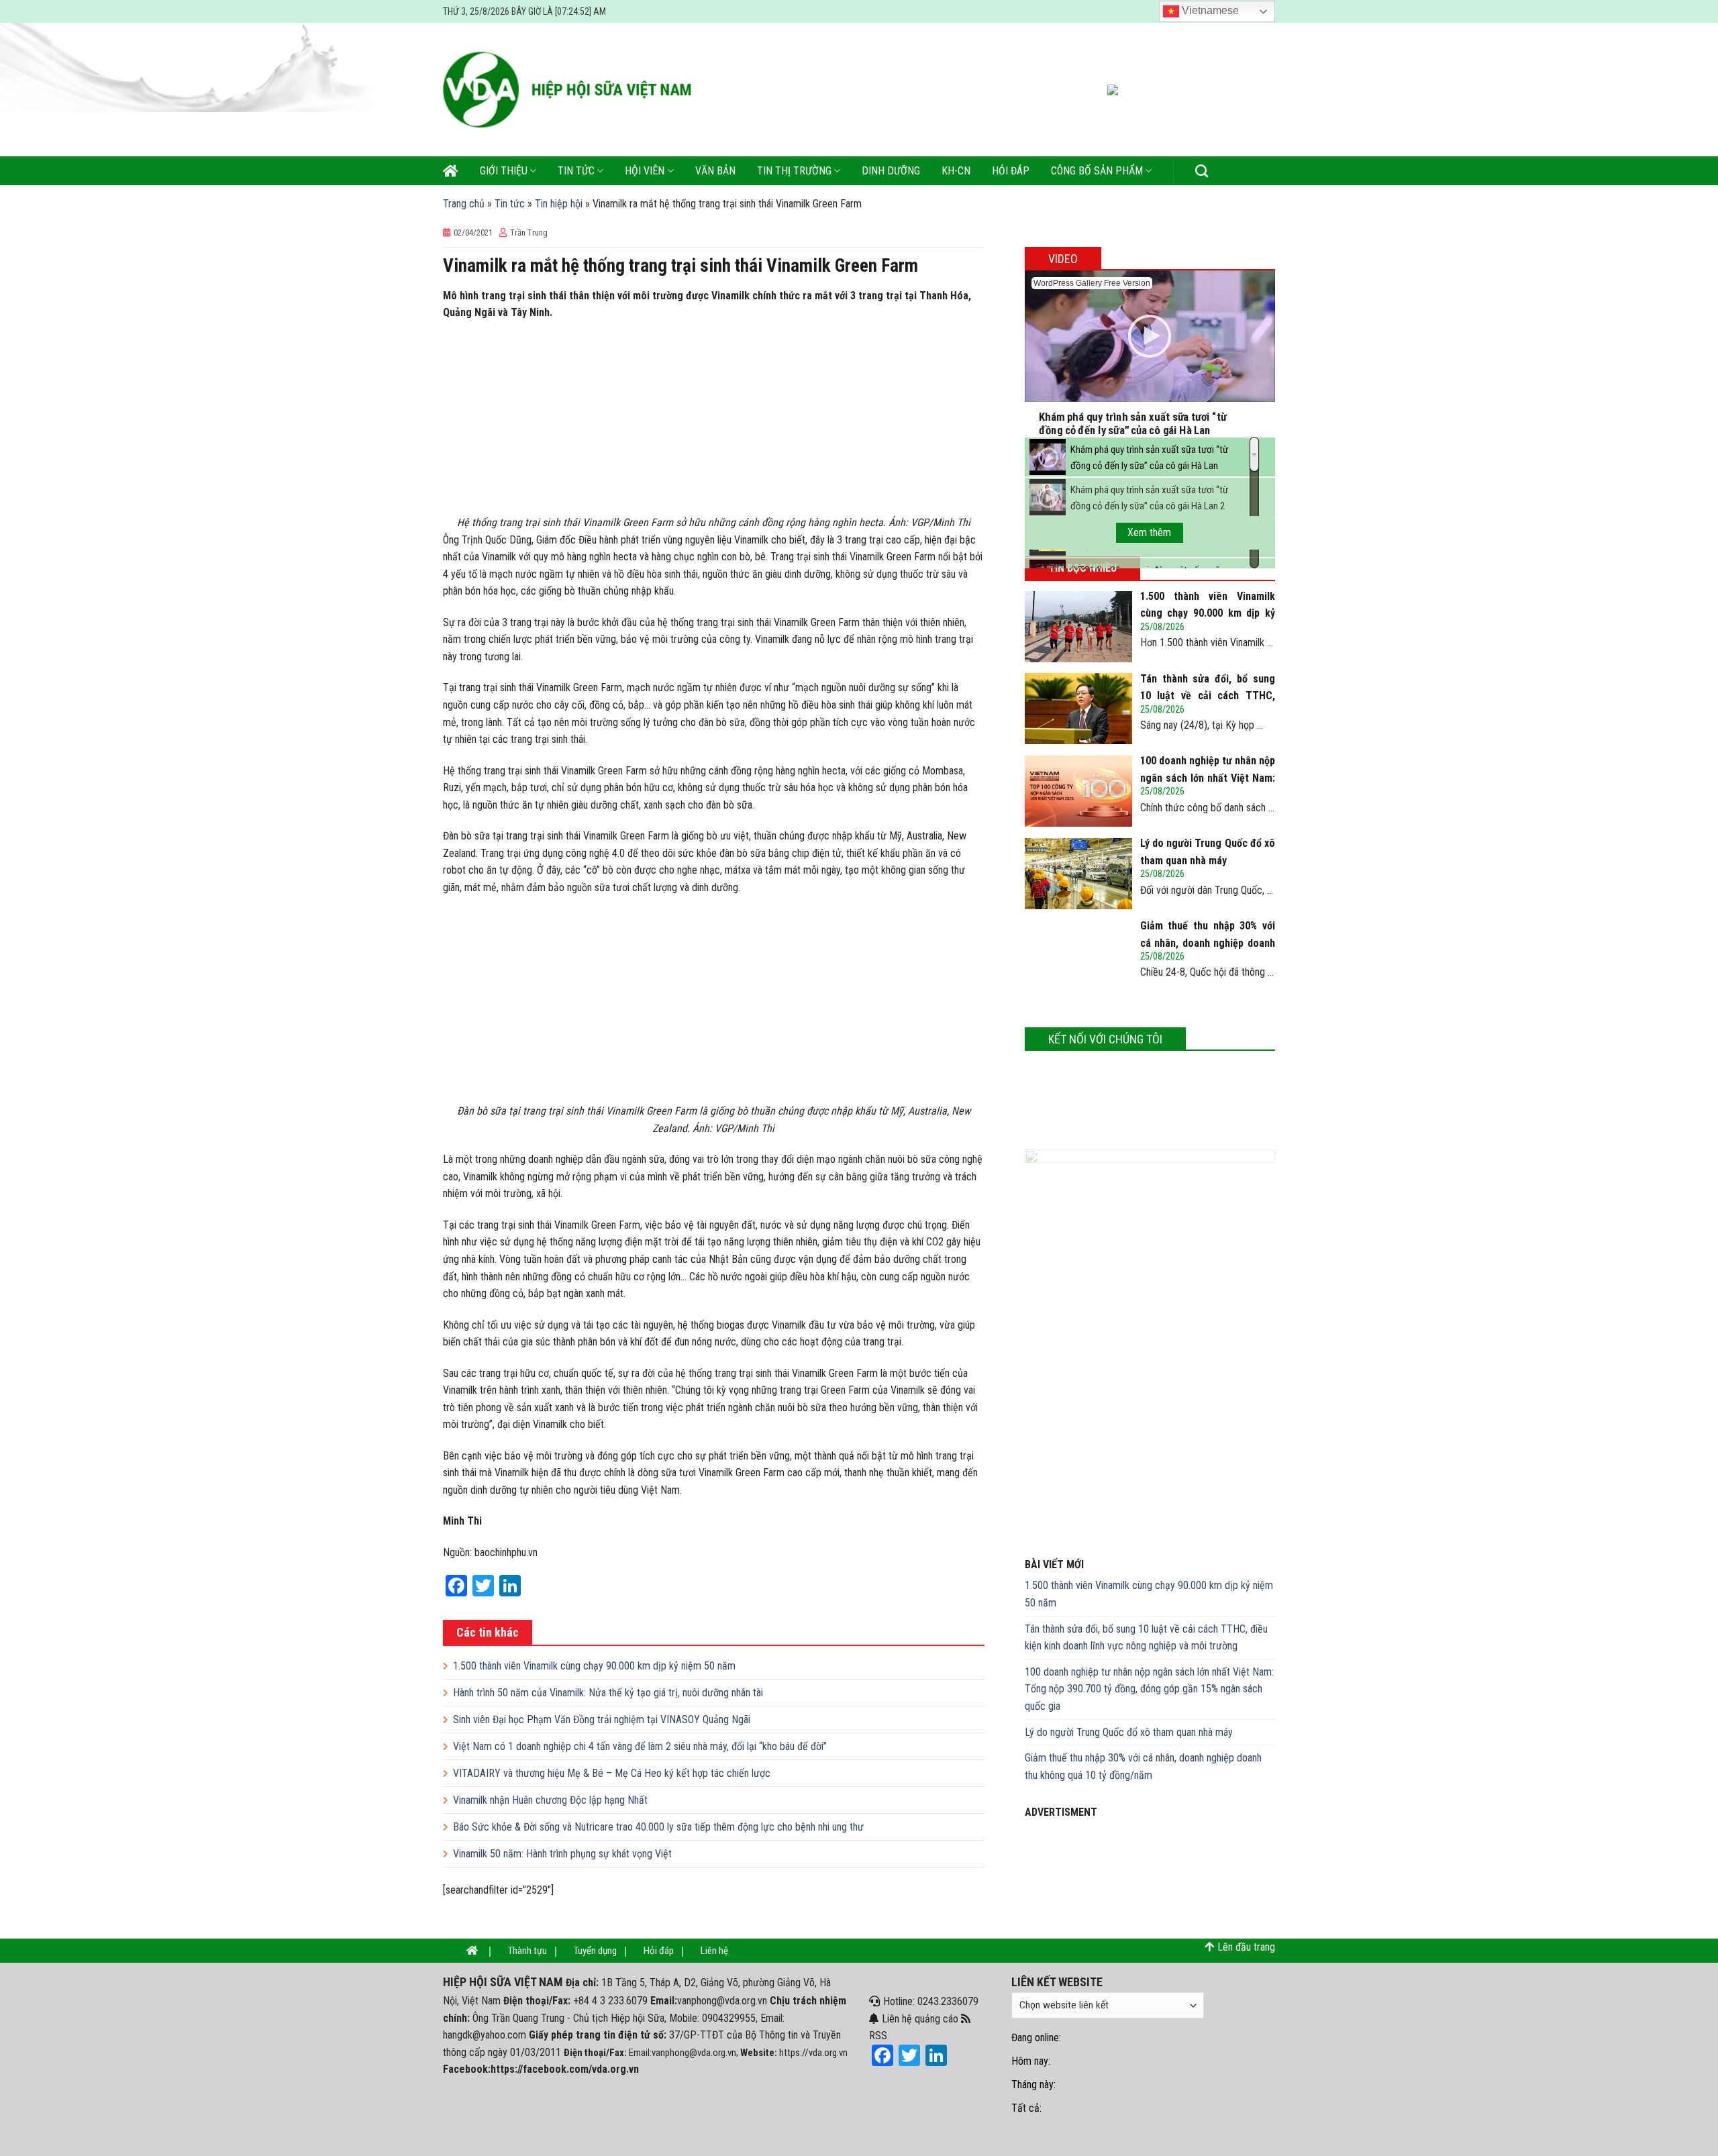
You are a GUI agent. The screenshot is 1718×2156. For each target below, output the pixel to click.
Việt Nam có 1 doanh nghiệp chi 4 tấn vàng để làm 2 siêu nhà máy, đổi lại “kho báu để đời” (640, 1746)
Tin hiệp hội (559, 204)
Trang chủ (464, 204)
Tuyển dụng (595, 1951)
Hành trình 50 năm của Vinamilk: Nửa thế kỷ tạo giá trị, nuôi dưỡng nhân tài (608, 1693)
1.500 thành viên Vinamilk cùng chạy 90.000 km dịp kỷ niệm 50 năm (594, 1666)
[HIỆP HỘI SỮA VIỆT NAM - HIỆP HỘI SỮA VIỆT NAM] (567, 90)
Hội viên (645, 171)
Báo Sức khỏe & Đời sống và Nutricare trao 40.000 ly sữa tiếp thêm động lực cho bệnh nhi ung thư (658, 1827)
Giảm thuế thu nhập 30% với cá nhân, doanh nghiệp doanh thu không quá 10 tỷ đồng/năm (1143, 1766)
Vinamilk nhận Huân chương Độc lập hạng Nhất (550, 1800)
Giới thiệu (504, 171)
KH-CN (956, 171)
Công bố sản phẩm (1097, 171)
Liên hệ (714, 1951)
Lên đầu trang (1246, 1947)
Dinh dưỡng (891, 171)
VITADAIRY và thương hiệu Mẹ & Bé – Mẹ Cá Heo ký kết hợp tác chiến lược (612, 1773)
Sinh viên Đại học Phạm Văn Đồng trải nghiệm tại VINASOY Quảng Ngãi (602, 1719)
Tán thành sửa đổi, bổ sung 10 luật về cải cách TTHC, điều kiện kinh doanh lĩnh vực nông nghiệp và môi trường (1146, 1638)
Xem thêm (1149, 532)
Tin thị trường (794, 171)
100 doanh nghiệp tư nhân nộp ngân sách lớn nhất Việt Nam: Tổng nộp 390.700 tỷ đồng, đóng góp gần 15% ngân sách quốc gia (1149, 1689)
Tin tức (576, 171)
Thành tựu (527, 1951)
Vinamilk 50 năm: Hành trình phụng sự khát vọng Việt (562, 1854)
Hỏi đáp (1011, 171)
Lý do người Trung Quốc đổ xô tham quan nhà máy (1129, 1732)
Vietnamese (1209, 10)
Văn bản (715, 171)
